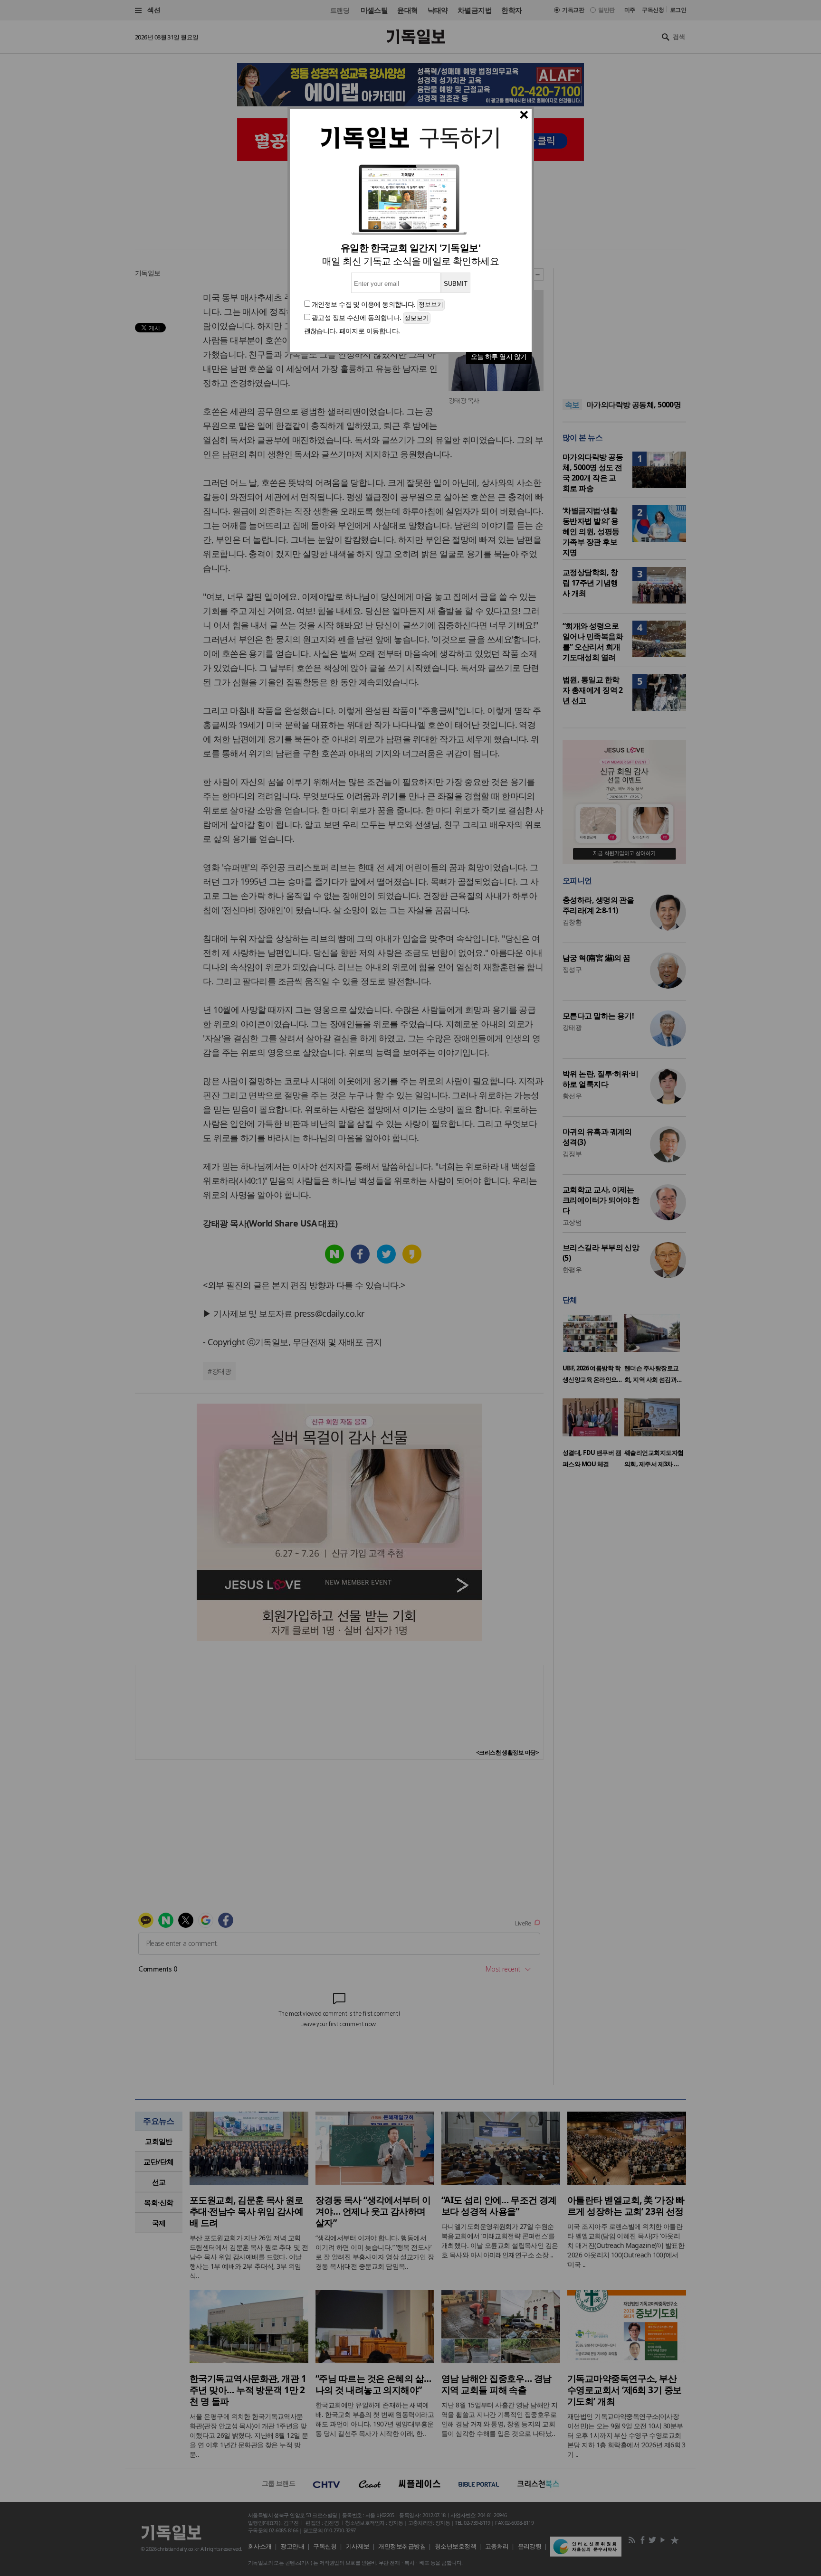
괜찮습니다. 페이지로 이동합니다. (352, 331)
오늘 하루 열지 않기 (499, 356)
